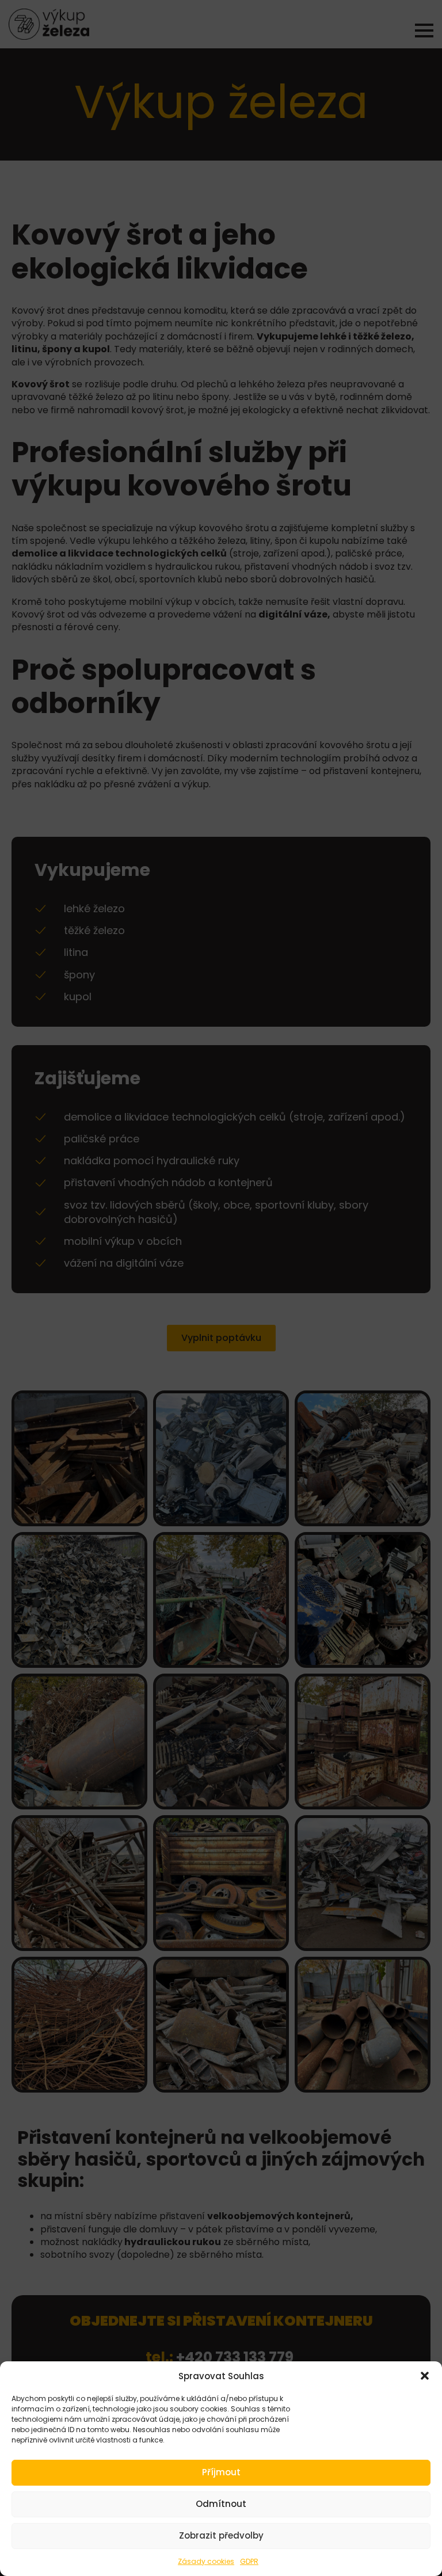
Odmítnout (221, 2504)
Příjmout (221, 2472)
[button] (425, 2376)
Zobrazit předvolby (221, 2535)
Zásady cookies (206, 2561)
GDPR (249, 2561)
